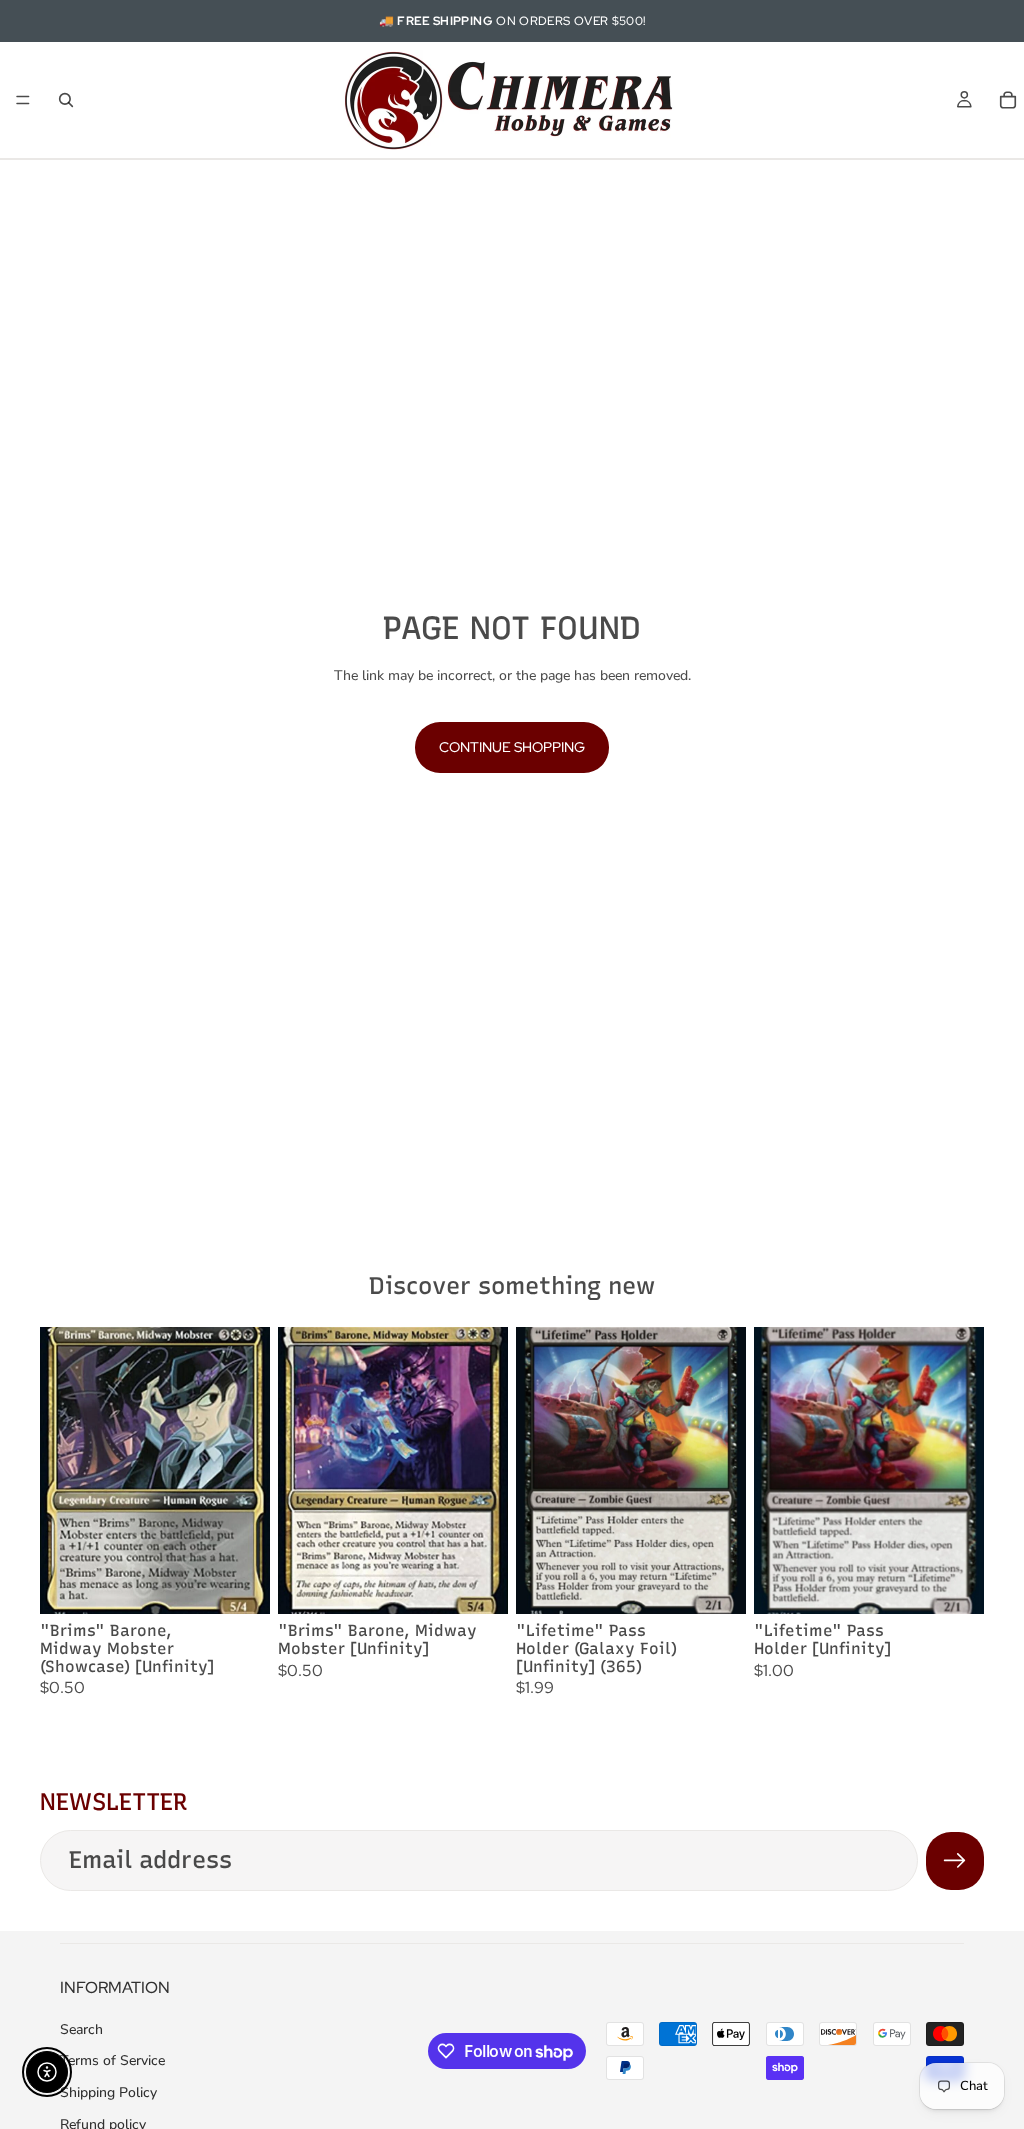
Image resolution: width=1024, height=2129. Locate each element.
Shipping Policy (108, 2092)
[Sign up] (955, 1861)
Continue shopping (512, 747)
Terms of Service (112, 2060)
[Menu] (23, 100)
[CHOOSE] (239, 1584)
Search (81, 2029)
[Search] (66, 100)
